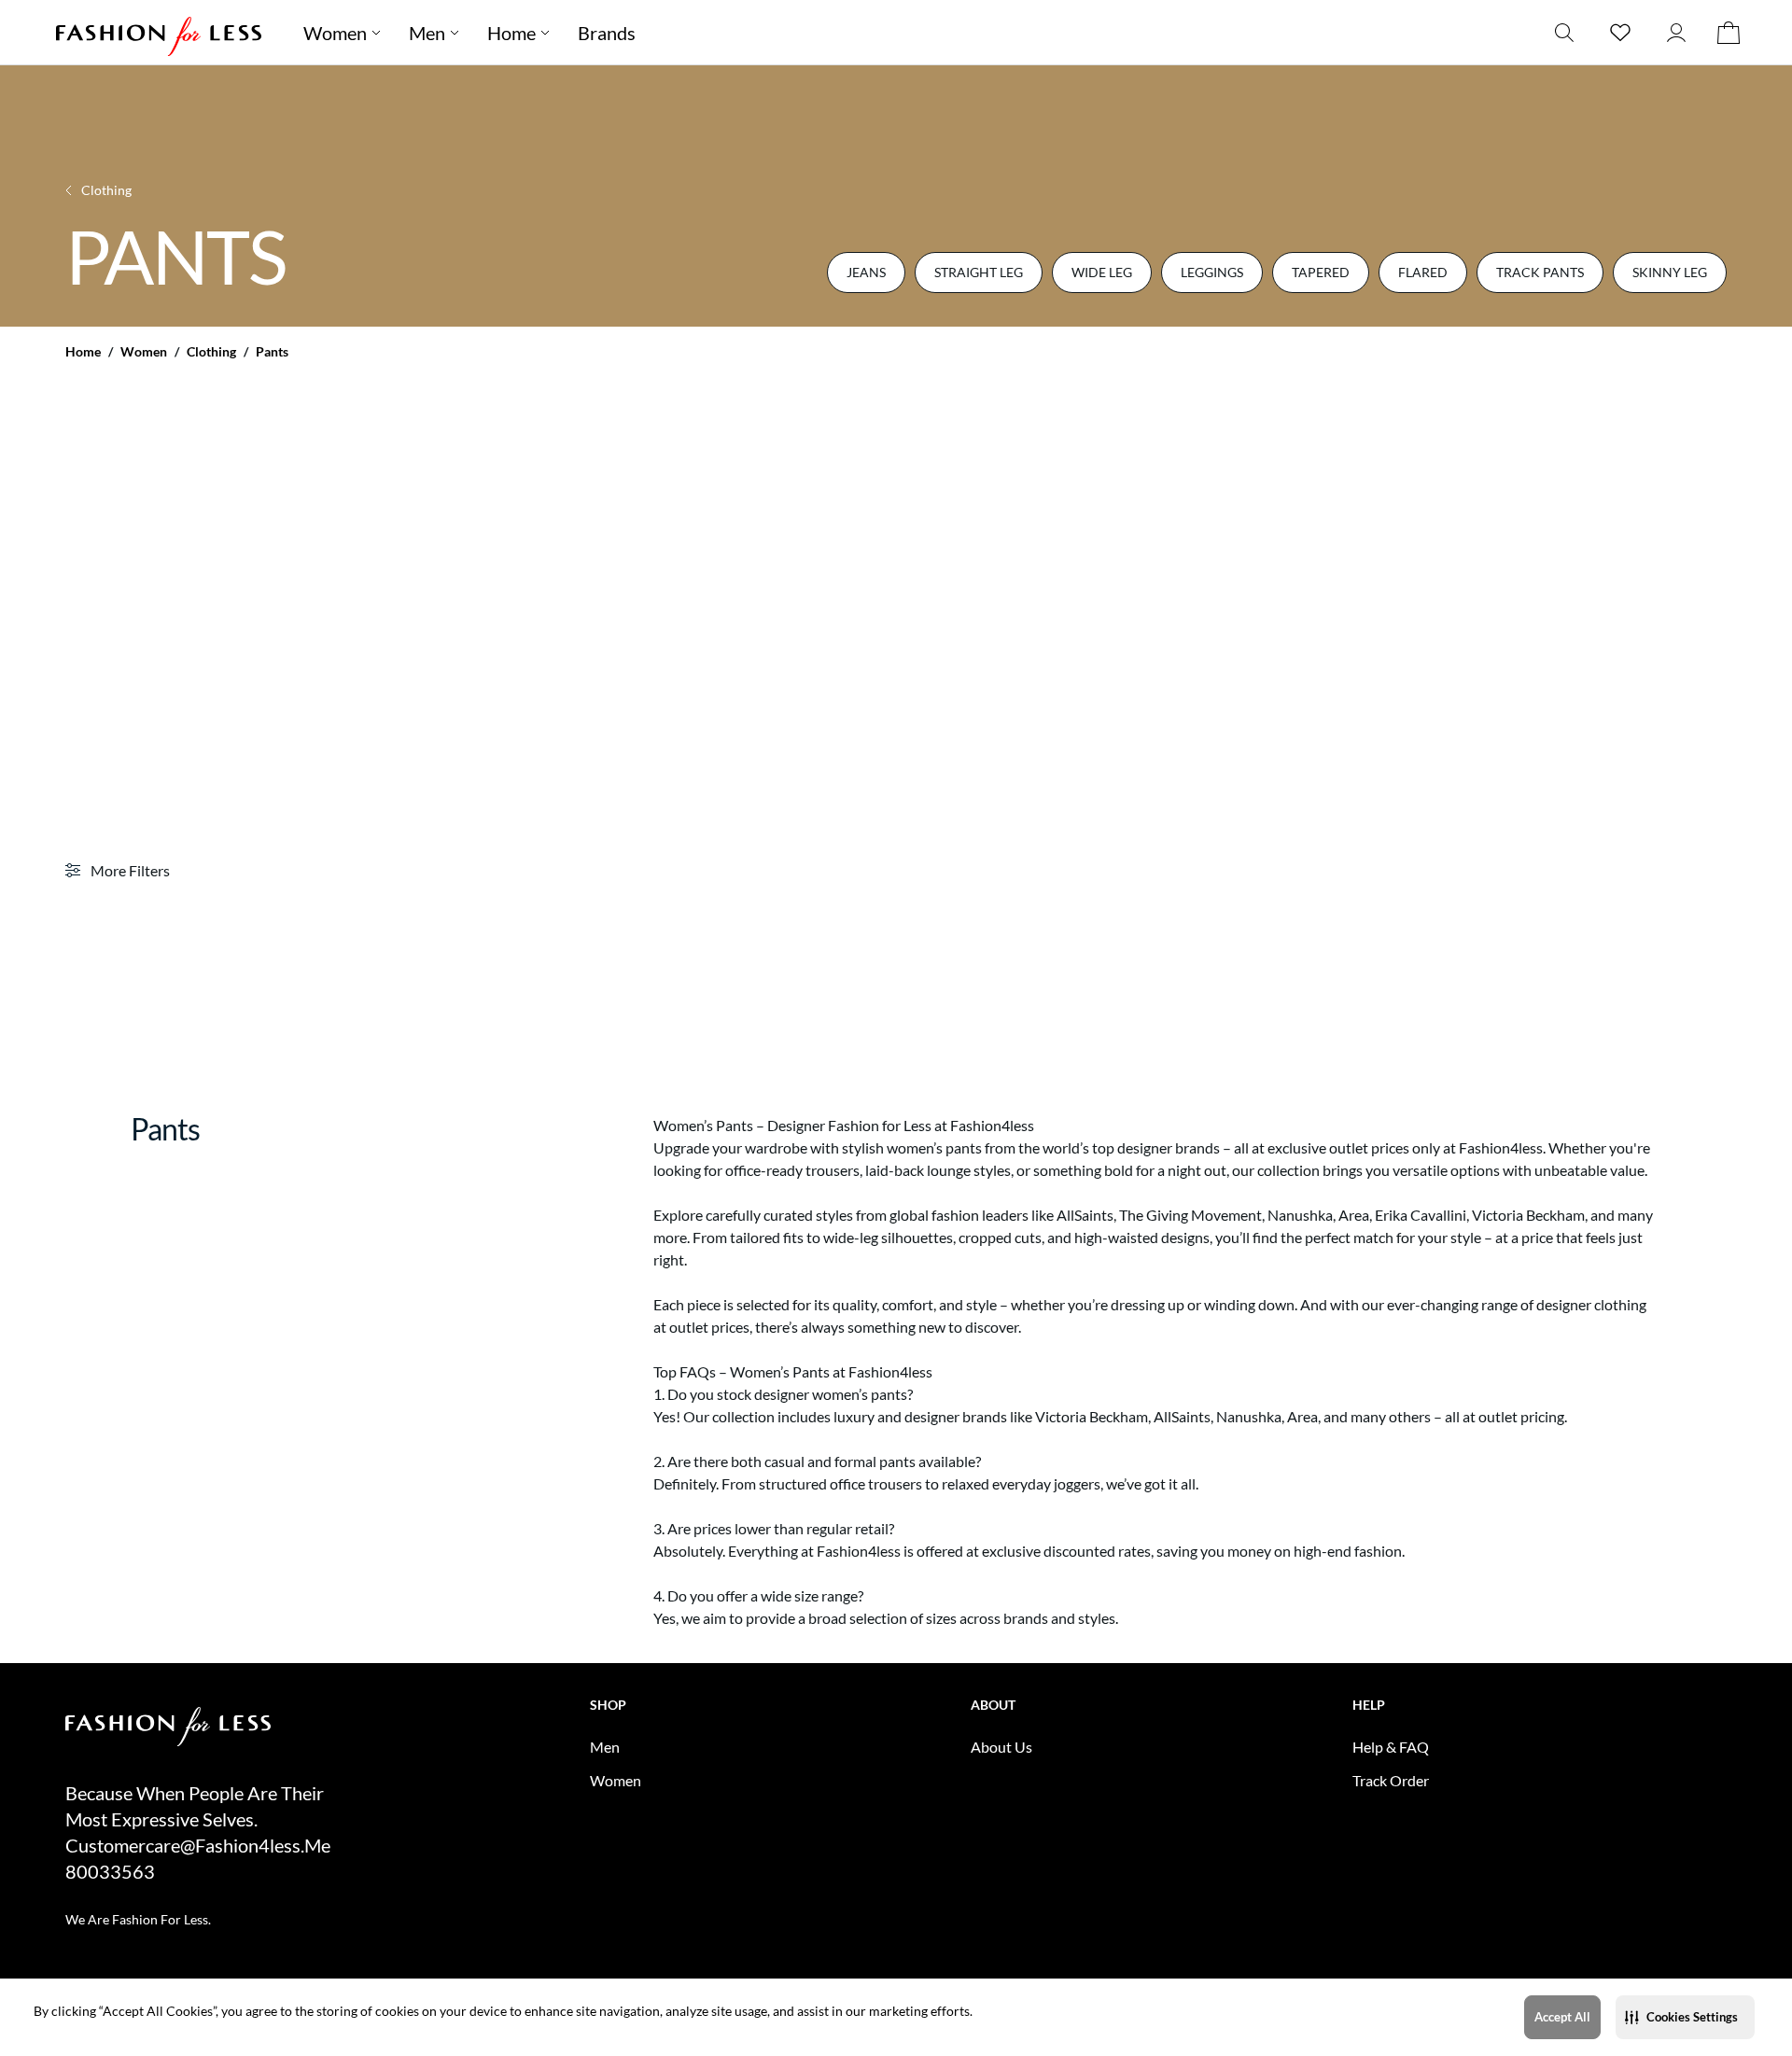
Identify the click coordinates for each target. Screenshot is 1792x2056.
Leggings (1212, 272)
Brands (607, 33)
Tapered (1321, 272)
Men (427, 33)
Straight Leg (979, 272)
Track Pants (1540, 272)
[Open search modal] (1564, 32)
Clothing (211, 352)
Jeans (866, 272)
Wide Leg (1102, 272)
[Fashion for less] (159, 32)
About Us (1001, 1747)
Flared (1423, 272)
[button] (1685, 2017)
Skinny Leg (1670, 272)
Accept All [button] (1562, 2017)
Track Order (1391, 1780)
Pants (272, 352)
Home (83, 352)
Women (144, 352)
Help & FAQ (1391, 1747)
